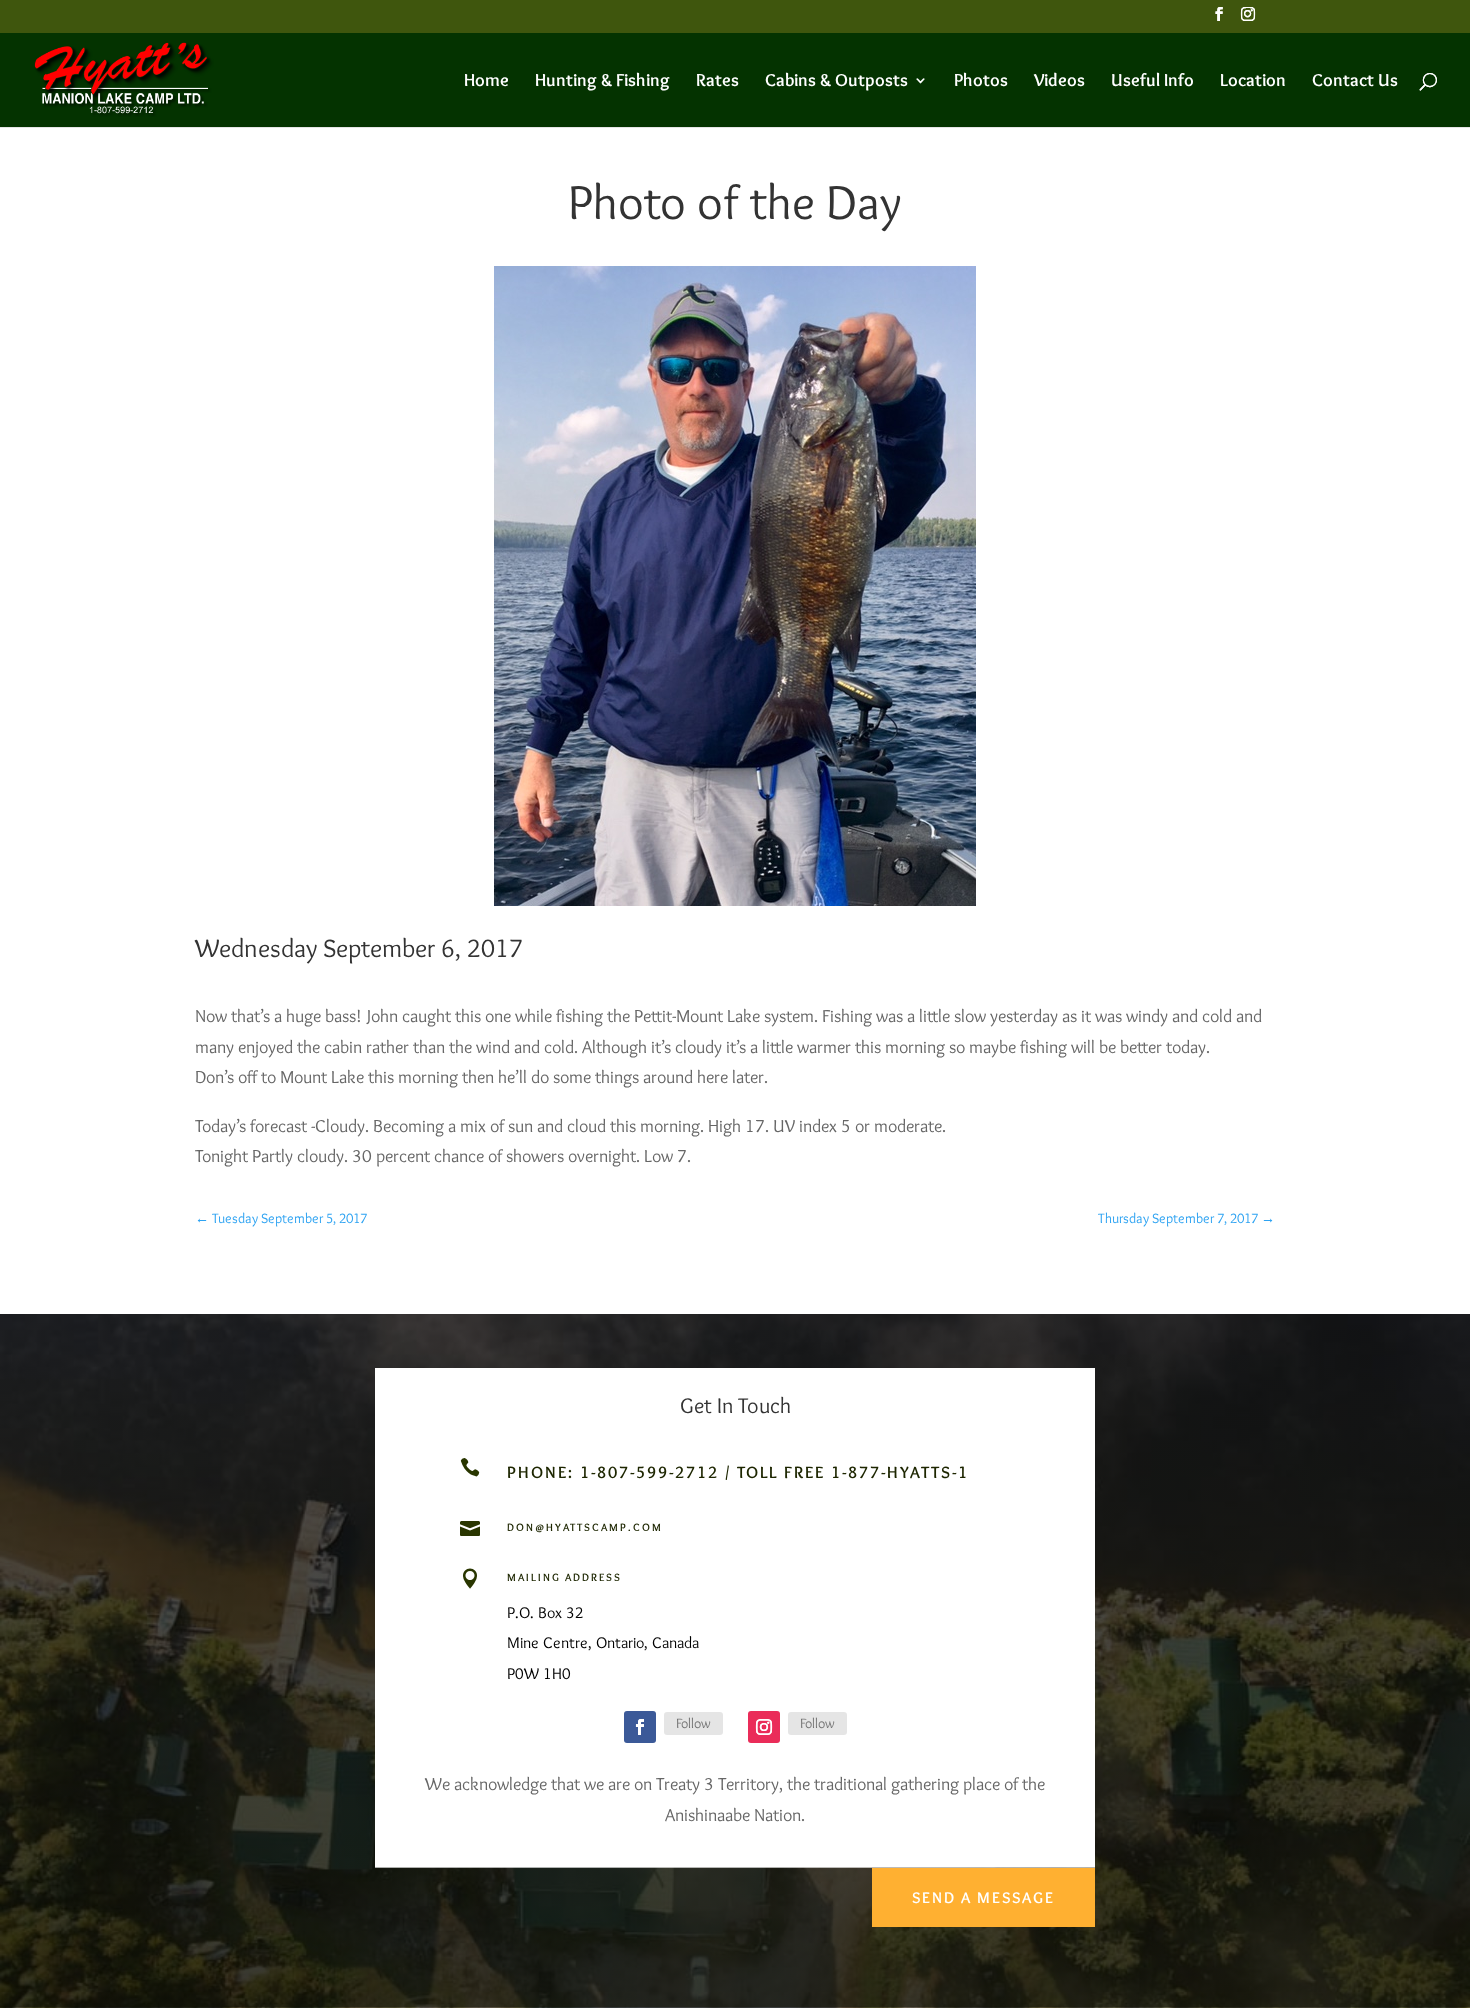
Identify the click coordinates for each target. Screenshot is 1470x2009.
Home (486, 82)
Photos (981, 82)
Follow (693, 1723)
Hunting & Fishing (602, 82)
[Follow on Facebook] (640, 1727)
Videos (1059, 82)
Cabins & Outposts (836, 82)
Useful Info (1152, 82)
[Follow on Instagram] (764, 1727)
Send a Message (983, 1897)
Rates (717, 82)
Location (1253, 82)
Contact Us (1355, 82)
